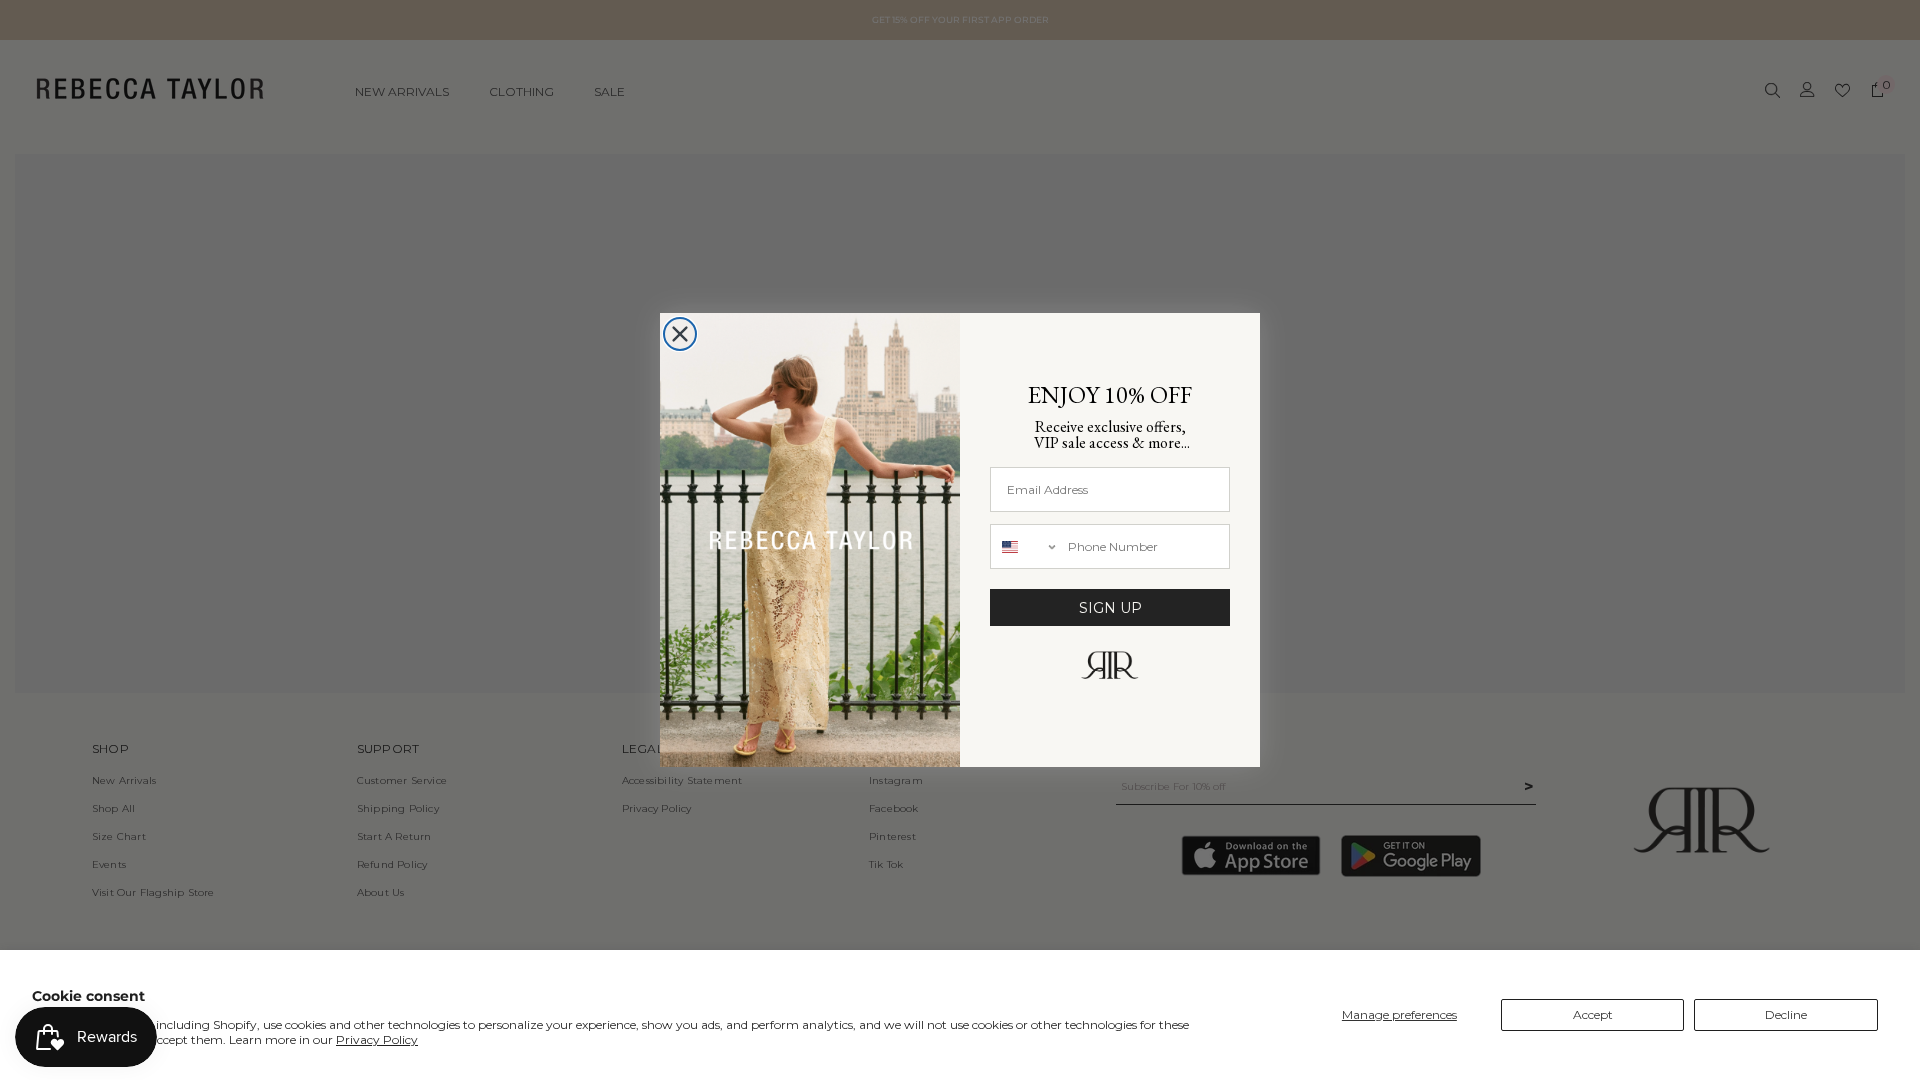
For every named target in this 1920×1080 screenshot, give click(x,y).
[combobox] (1024, 546)
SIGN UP (1110, 608)
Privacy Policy (377, 1039)
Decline (1786, 1014)
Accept (1593, 1014)
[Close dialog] (680, 334)
